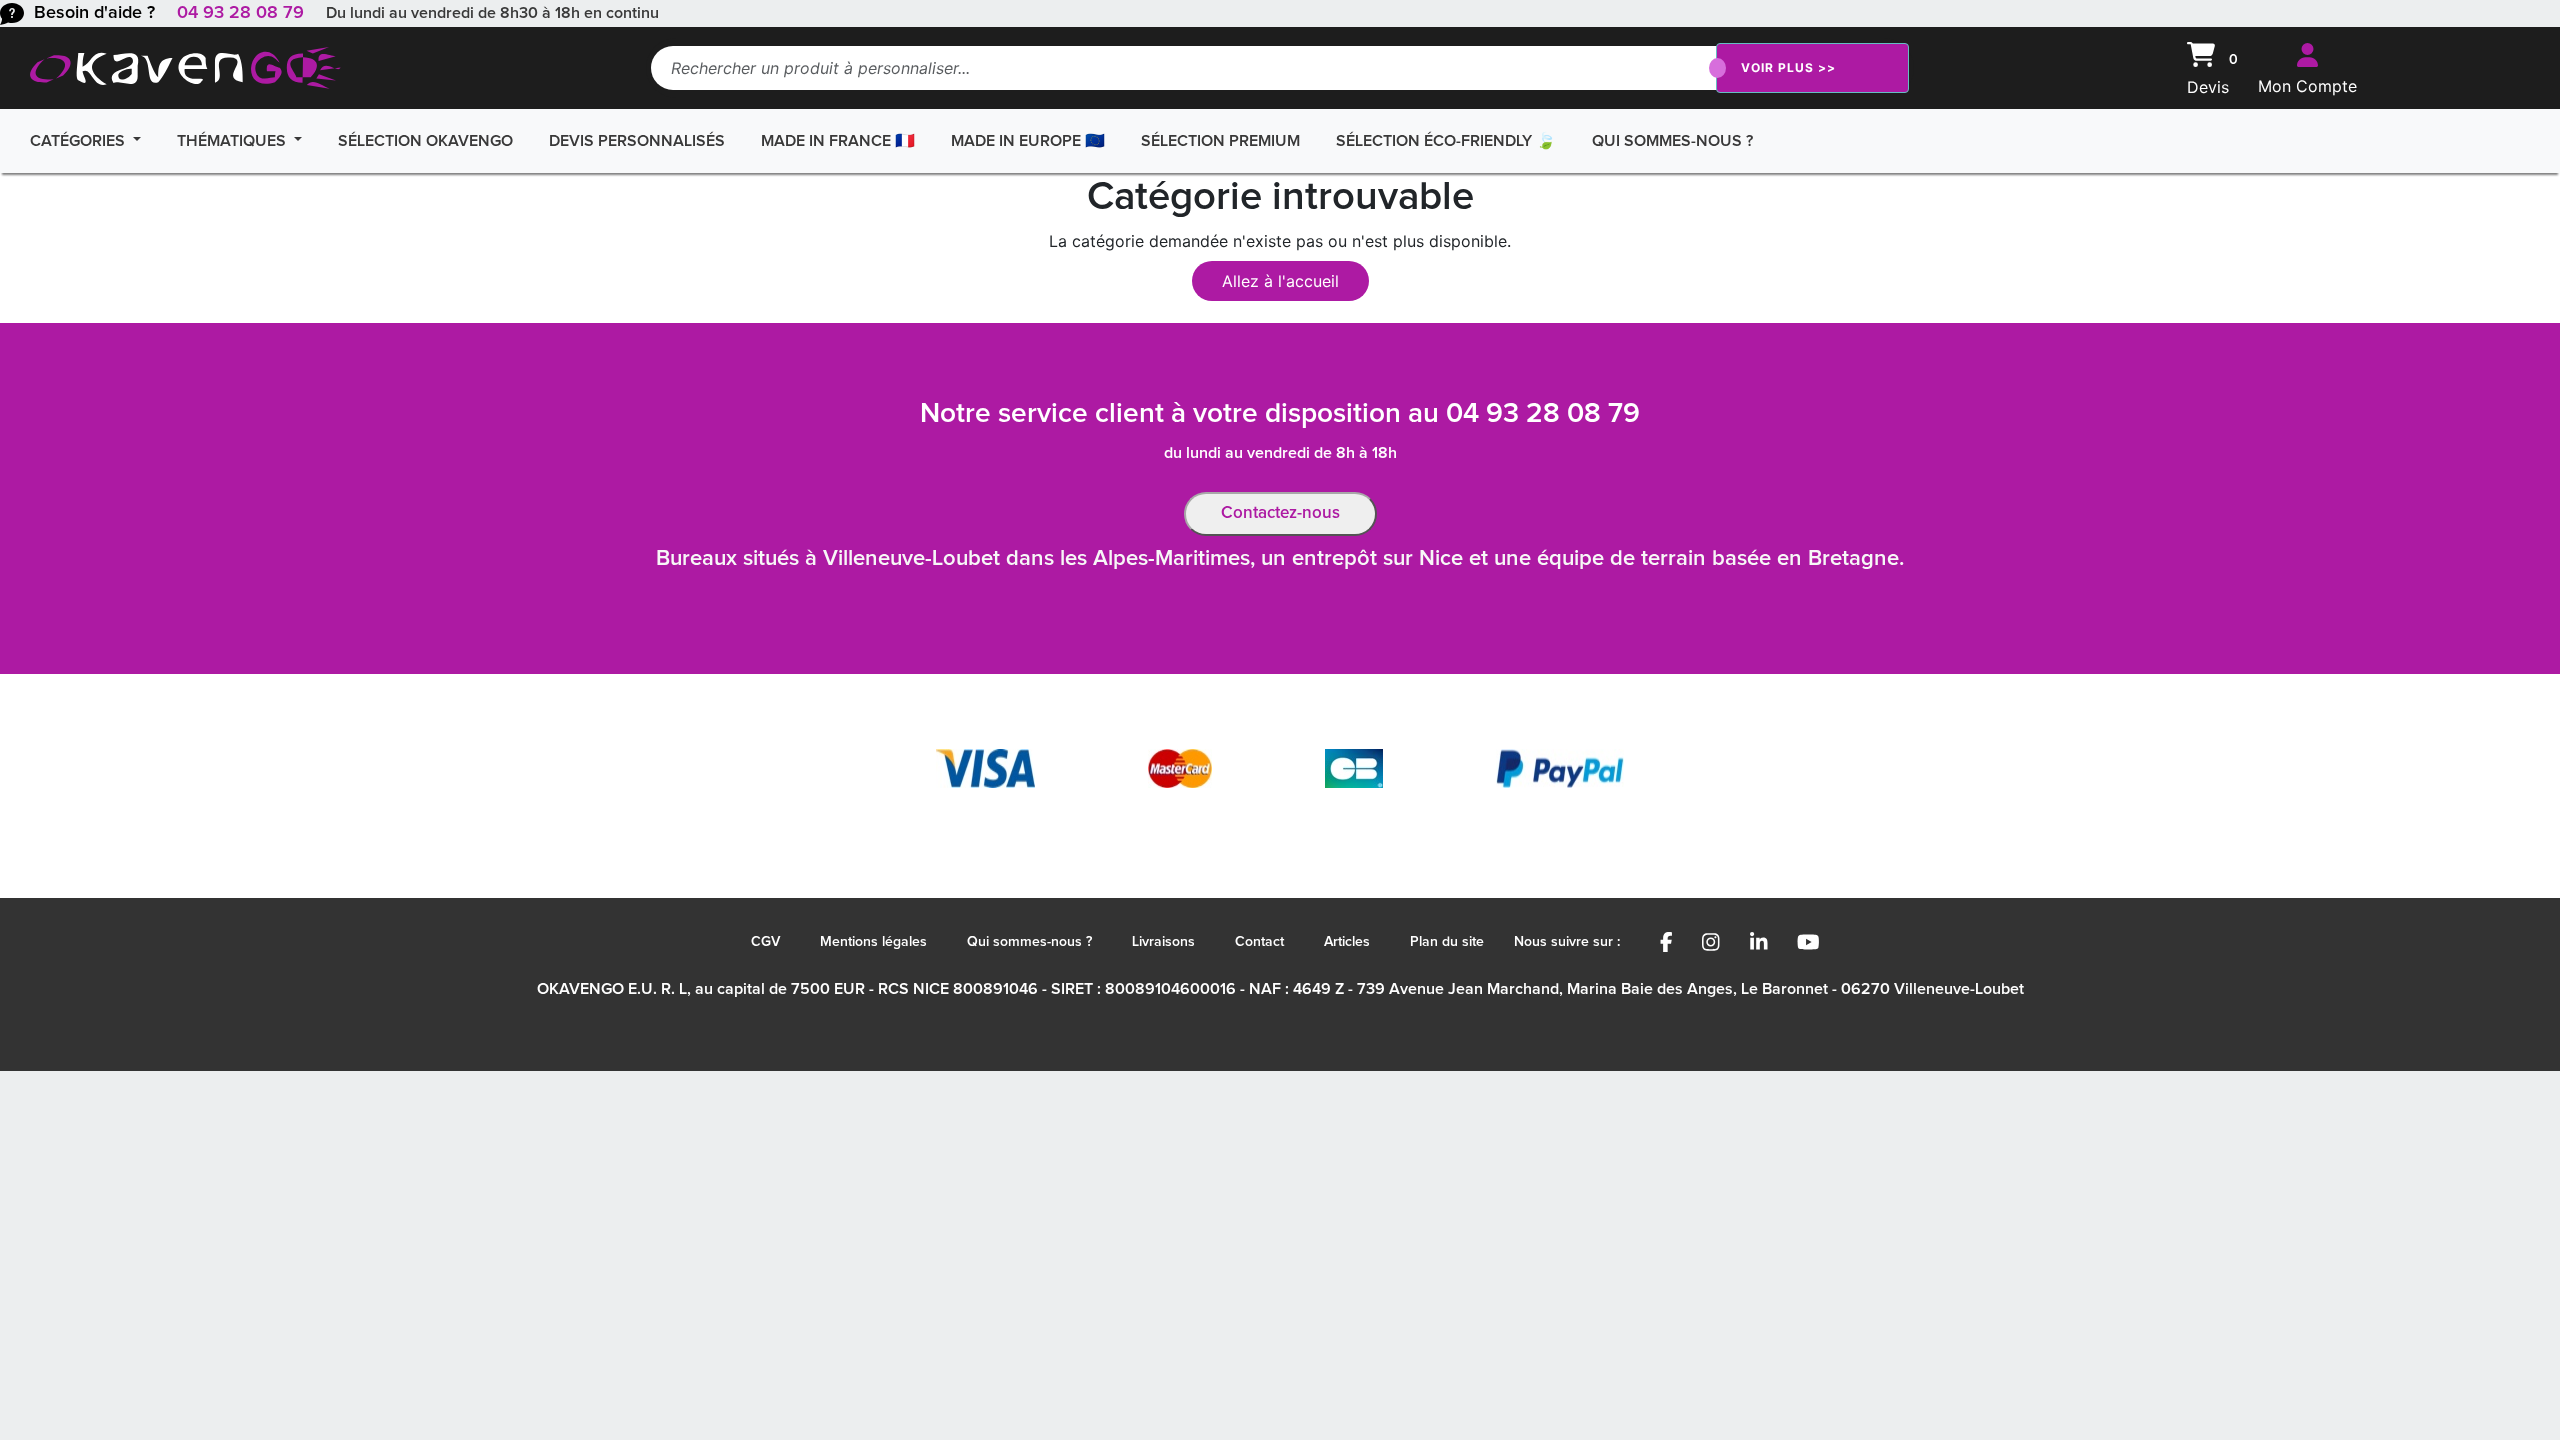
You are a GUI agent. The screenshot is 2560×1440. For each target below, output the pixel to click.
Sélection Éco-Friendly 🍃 (1446, 141)
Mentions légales (873, 942)
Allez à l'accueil (1280, 281)
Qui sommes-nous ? (1672, 141)
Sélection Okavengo (425, 141)
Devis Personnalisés (637, 141)
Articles (1347, 942)
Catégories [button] (79, 141)
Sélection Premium (1220, 141)
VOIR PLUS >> (1788, 67)
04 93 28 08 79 (240, 13)
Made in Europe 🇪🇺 (1028, 141)
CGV (765, 942)
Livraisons (1163, 942)
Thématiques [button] (233, 141)
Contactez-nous (1280, 513)
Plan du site (1447, 942)
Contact (1259, 942)
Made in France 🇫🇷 (838, 141)
